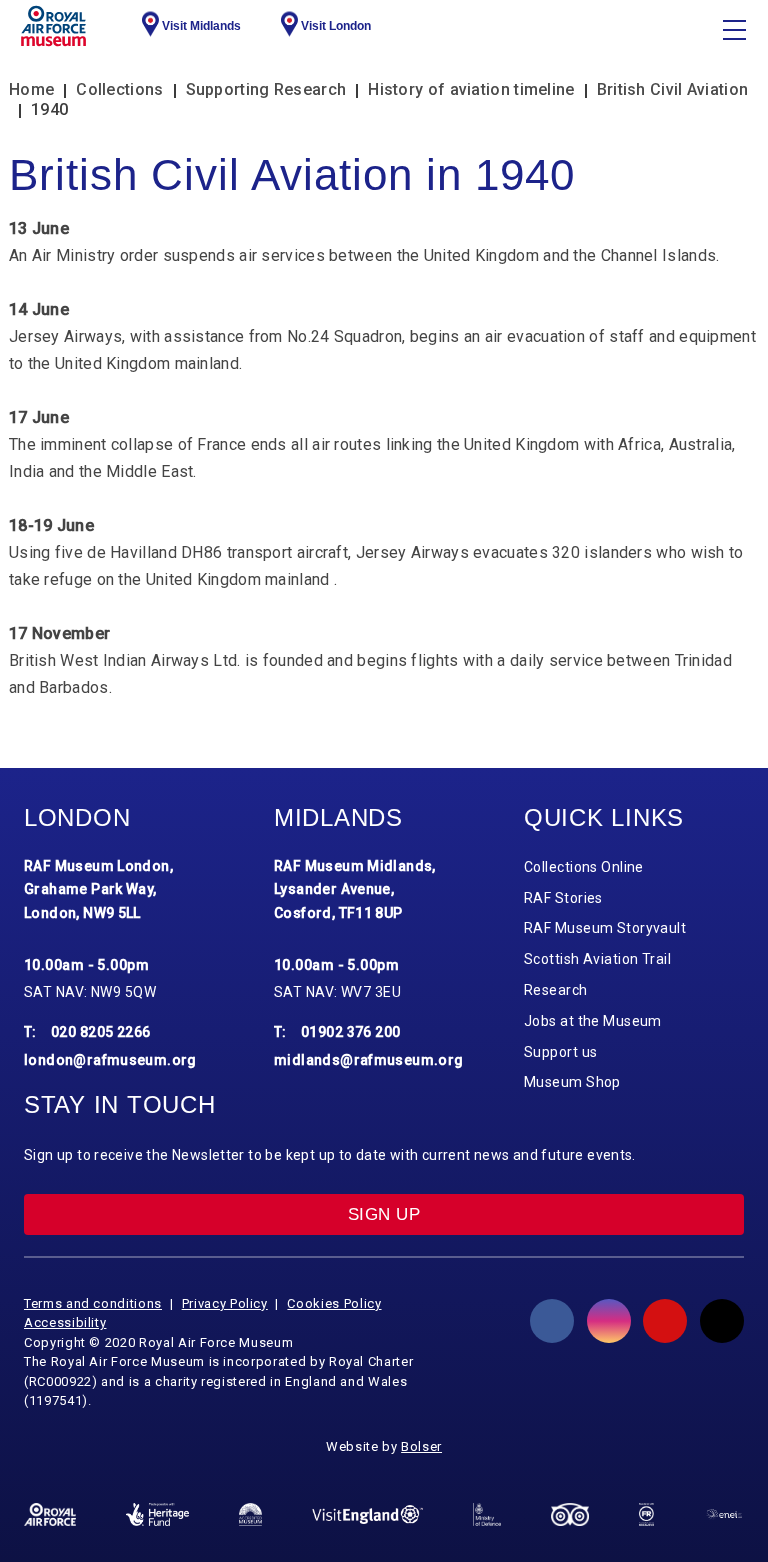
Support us (560, 1052)
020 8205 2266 (101, 1032)
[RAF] (50, 1514)
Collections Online (584, 867)
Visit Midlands (201, 26)
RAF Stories (563, 898)
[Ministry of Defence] (487, 1514)
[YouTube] (665, 1321)
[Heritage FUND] (157, 1514)
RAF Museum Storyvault (605, 928)
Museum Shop (572, 1082)
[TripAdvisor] (570, 1514)
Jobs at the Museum (593, 1021)
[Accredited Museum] (250, 1514)
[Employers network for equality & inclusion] (724, 1515)
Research (556, 990)
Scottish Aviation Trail (597, 959)
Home (31, 89)
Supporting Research (266, 89)
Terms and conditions (93, 1303)
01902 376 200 (351, 1032)
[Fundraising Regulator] (646, 1514)
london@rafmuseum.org (110, 1060)
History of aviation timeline (471, 89)
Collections (119, 89)
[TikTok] (722, 1321)
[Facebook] (552, 1321)
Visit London (336, 26)
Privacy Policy (225, 1303)
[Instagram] (609, 1321)
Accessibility (65, 1322)
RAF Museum (53, 26)
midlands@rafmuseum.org (369, 1060)
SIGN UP (384, 1214)
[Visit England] (367, 1514)
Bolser (421, 1446)
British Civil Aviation (673, 89)
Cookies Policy (334, 1303)
